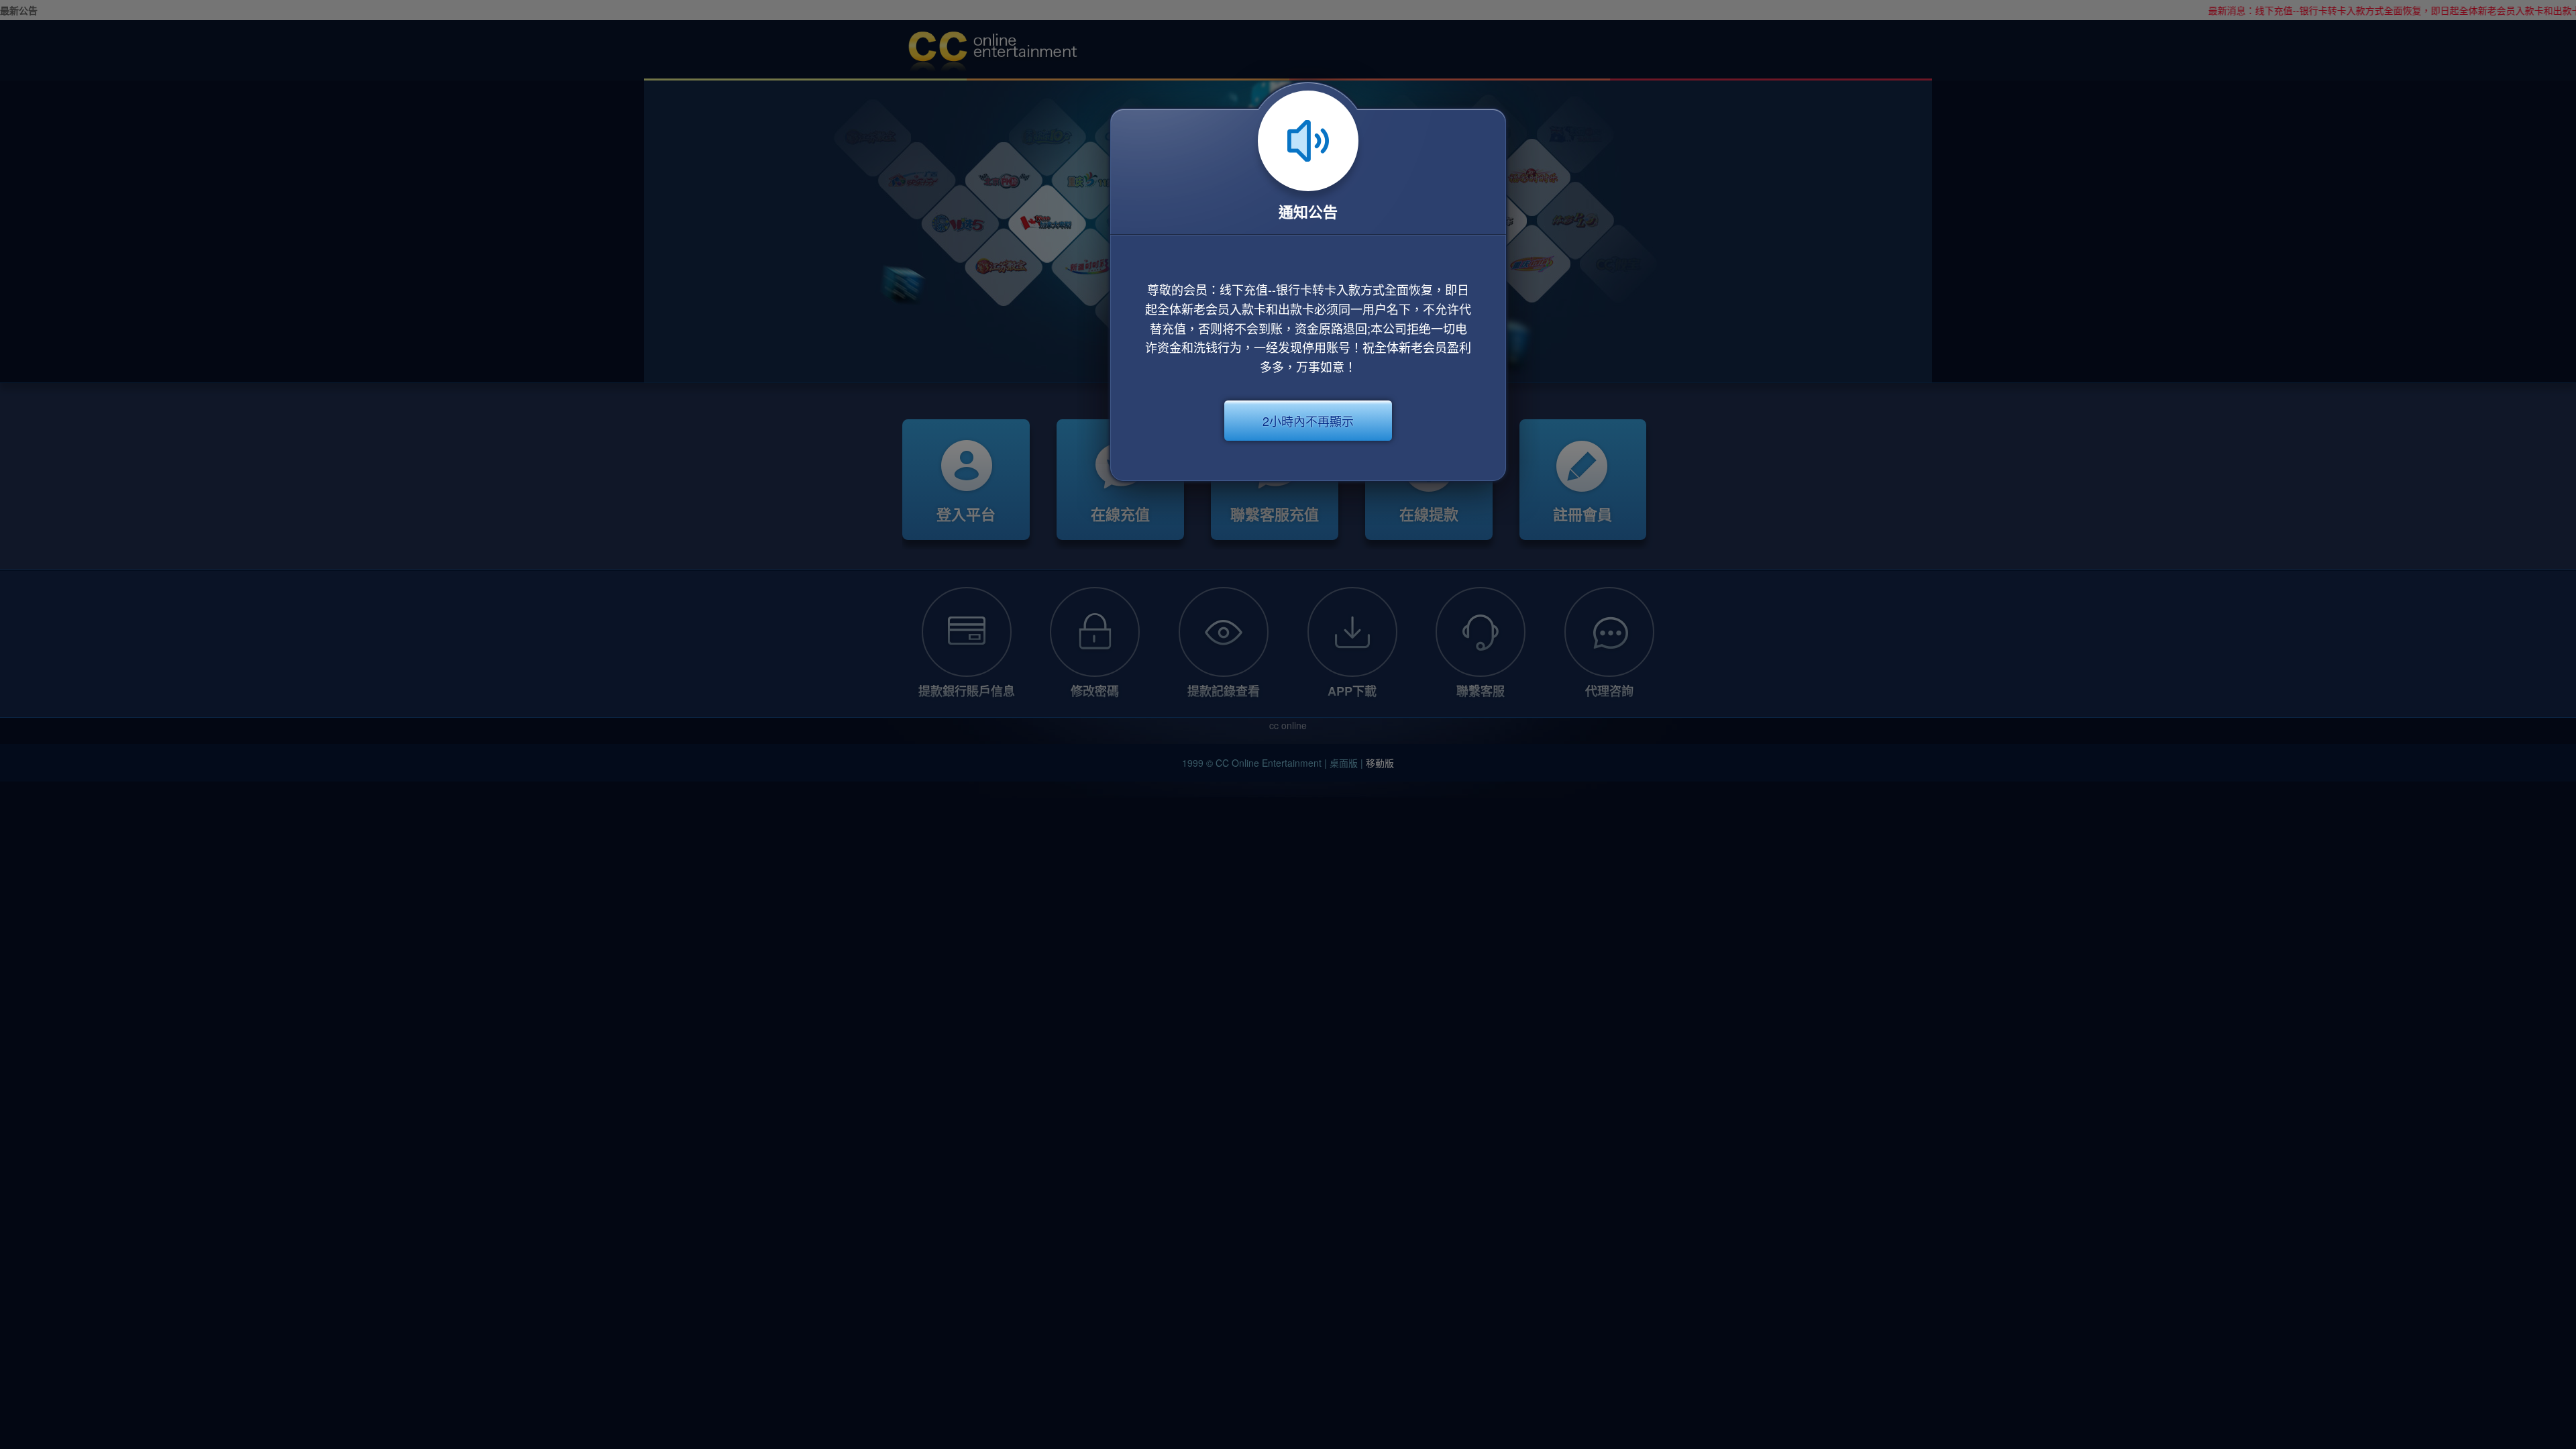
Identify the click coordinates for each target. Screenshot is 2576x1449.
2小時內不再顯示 (1308, 421)
